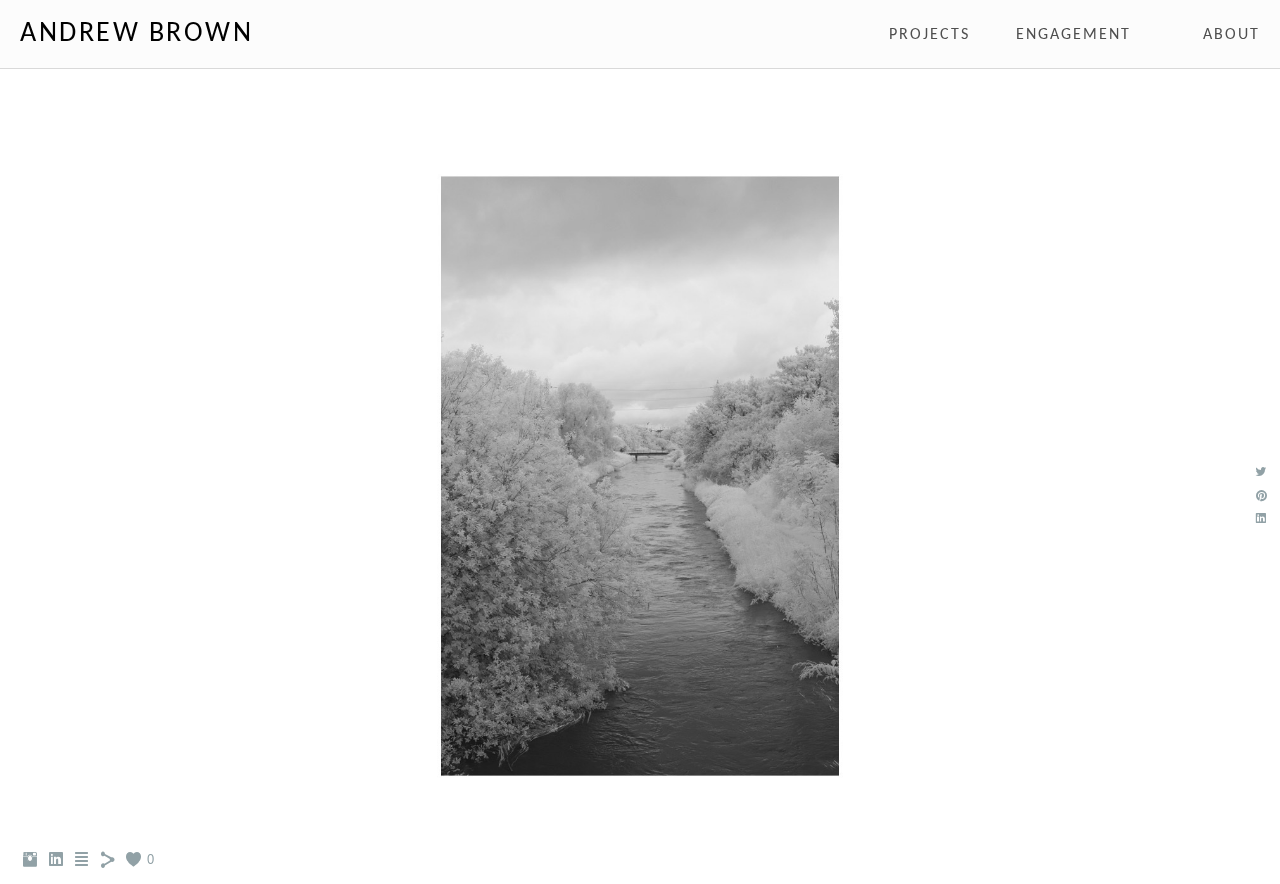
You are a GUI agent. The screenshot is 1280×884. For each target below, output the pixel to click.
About (1231, 35)
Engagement (1073, 35)
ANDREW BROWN (136, 34)
